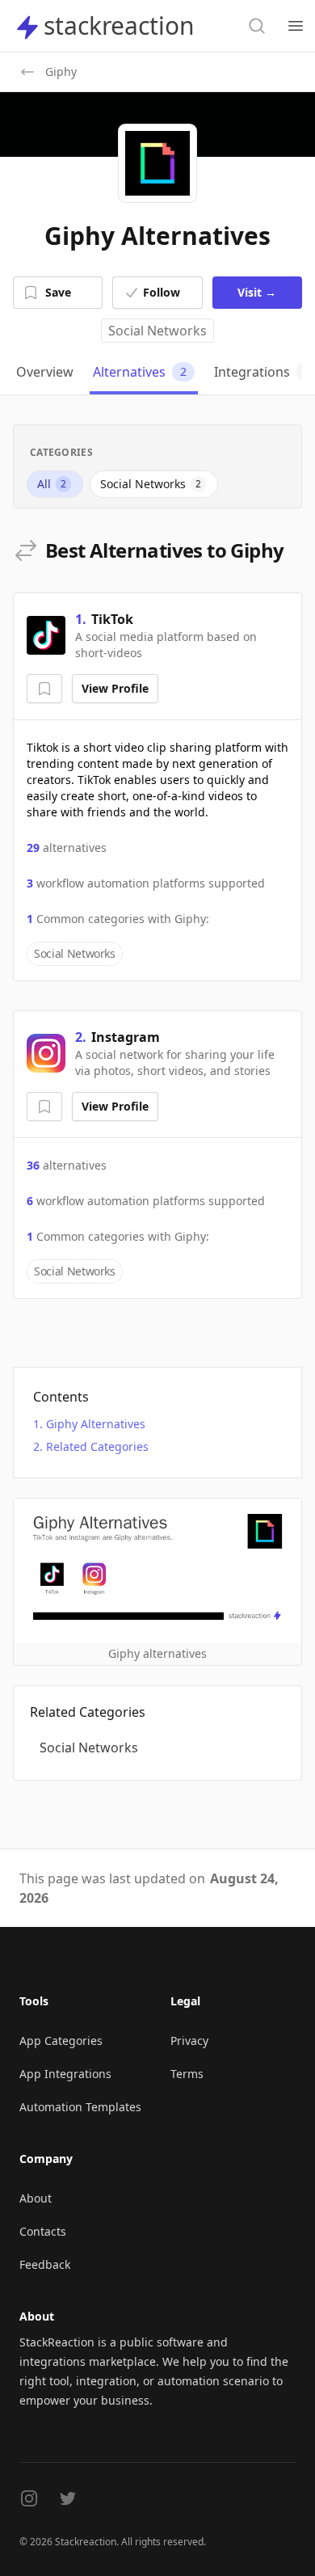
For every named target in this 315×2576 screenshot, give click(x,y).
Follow (162, 292)
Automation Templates (80, 2107)
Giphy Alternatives (96, 1424)
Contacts (43, 2231)
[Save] (44, 689)
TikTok (112, 619)
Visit (257, 292)
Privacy (189, 2041)
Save (58, 292)
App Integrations (65, 2074)
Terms (187, 2074)
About (36, 2198)
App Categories (61, 2041)
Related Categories (97, 1446)
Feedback (45, 2264)
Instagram (126, 1037)
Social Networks (157, 331)
